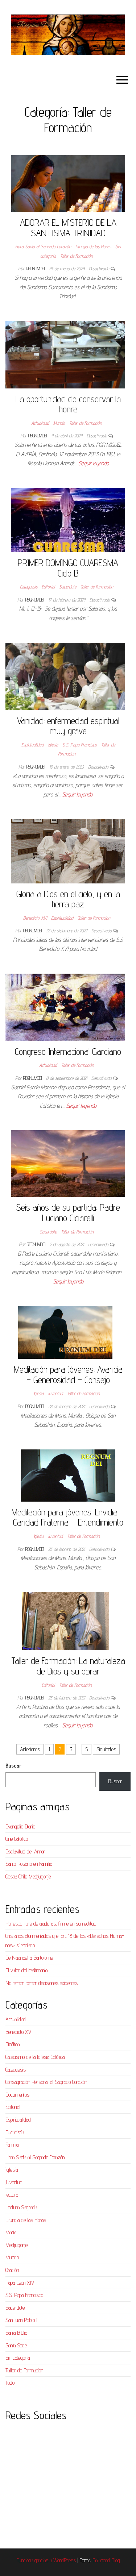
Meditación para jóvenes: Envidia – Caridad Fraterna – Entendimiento (68, 1517)
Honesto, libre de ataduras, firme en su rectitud (51, 1924)
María (11, 2232)
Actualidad (40, 423)
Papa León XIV (20, 2283)
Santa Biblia (16, 2333)
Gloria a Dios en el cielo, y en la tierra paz (68, 899)
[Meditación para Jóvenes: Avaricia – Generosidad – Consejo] (65, 1332)
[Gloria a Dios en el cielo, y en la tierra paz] (68, 851)
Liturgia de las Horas (93, 246)
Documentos (17, 2095)
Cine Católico (17, 1839)
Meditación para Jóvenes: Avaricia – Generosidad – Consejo (68, 1374)
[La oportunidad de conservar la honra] (65, 354)
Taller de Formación (77, 256)
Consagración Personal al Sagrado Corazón (46, 2082)
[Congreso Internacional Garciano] (65, 1007)
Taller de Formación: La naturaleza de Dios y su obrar (68, 1666)
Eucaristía (15, 2132)
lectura (12, 2195)
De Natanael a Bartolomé (29, 1958)
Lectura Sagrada (21, 2207)
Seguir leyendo (94, 463)
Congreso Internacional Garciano (68, 1051)
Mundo (59, 423)
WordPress (65, 2560)
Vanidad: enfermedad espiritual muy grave (68, 726)
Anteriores (30, 1749)
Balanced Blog (106, 2560)
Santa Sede (16, 2345)
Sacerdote (68, 587)
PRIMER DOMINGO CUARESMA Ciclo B (68, 568)
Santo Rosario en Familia (29, 1864)
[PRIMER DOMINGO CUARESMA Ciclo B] (68, 519)
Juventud (55, 1393)
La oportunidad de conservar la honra (68, 404)
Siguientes (106, 1749)
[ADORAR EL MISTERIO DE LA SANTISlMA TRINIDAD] (68, 183)
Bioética (13, 2044)
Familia (12, 2145)
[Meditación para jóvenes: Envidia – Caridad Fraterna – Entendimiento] (68, 1475)
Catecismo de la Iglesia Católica (35, 2057)
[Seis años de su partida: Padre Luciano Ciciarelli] (68, 1163)
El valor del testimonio (26, 1970)
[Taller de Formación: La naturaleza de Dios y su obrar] (65, 1621)
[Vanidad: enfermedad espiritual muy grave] (65, 676)
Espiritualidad (32, 745)
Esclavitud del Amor (25, 1851)
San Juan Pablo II (22, 2320)
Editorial (48, 587)
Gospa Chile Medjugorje (28, 1876)
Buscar (13, 1766)
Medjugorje (17, 2245)
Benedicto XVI (35, 918)
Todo (10, 2383)
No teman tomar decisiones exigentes (42, 1983)
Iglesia (53, 745)
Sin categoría (18, 2358)
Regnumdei (36, 269)
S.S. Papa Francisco (80, 745)
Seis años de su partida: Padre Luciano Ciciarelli (68, 1212)
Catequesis (29, 587)
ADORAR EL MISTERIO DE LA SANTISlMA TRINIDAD (68, 228)
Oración (12, 2270)
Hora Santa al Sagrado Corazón (43, 246)
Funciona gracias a (35, 2560)
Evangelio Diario (20, 1826)
